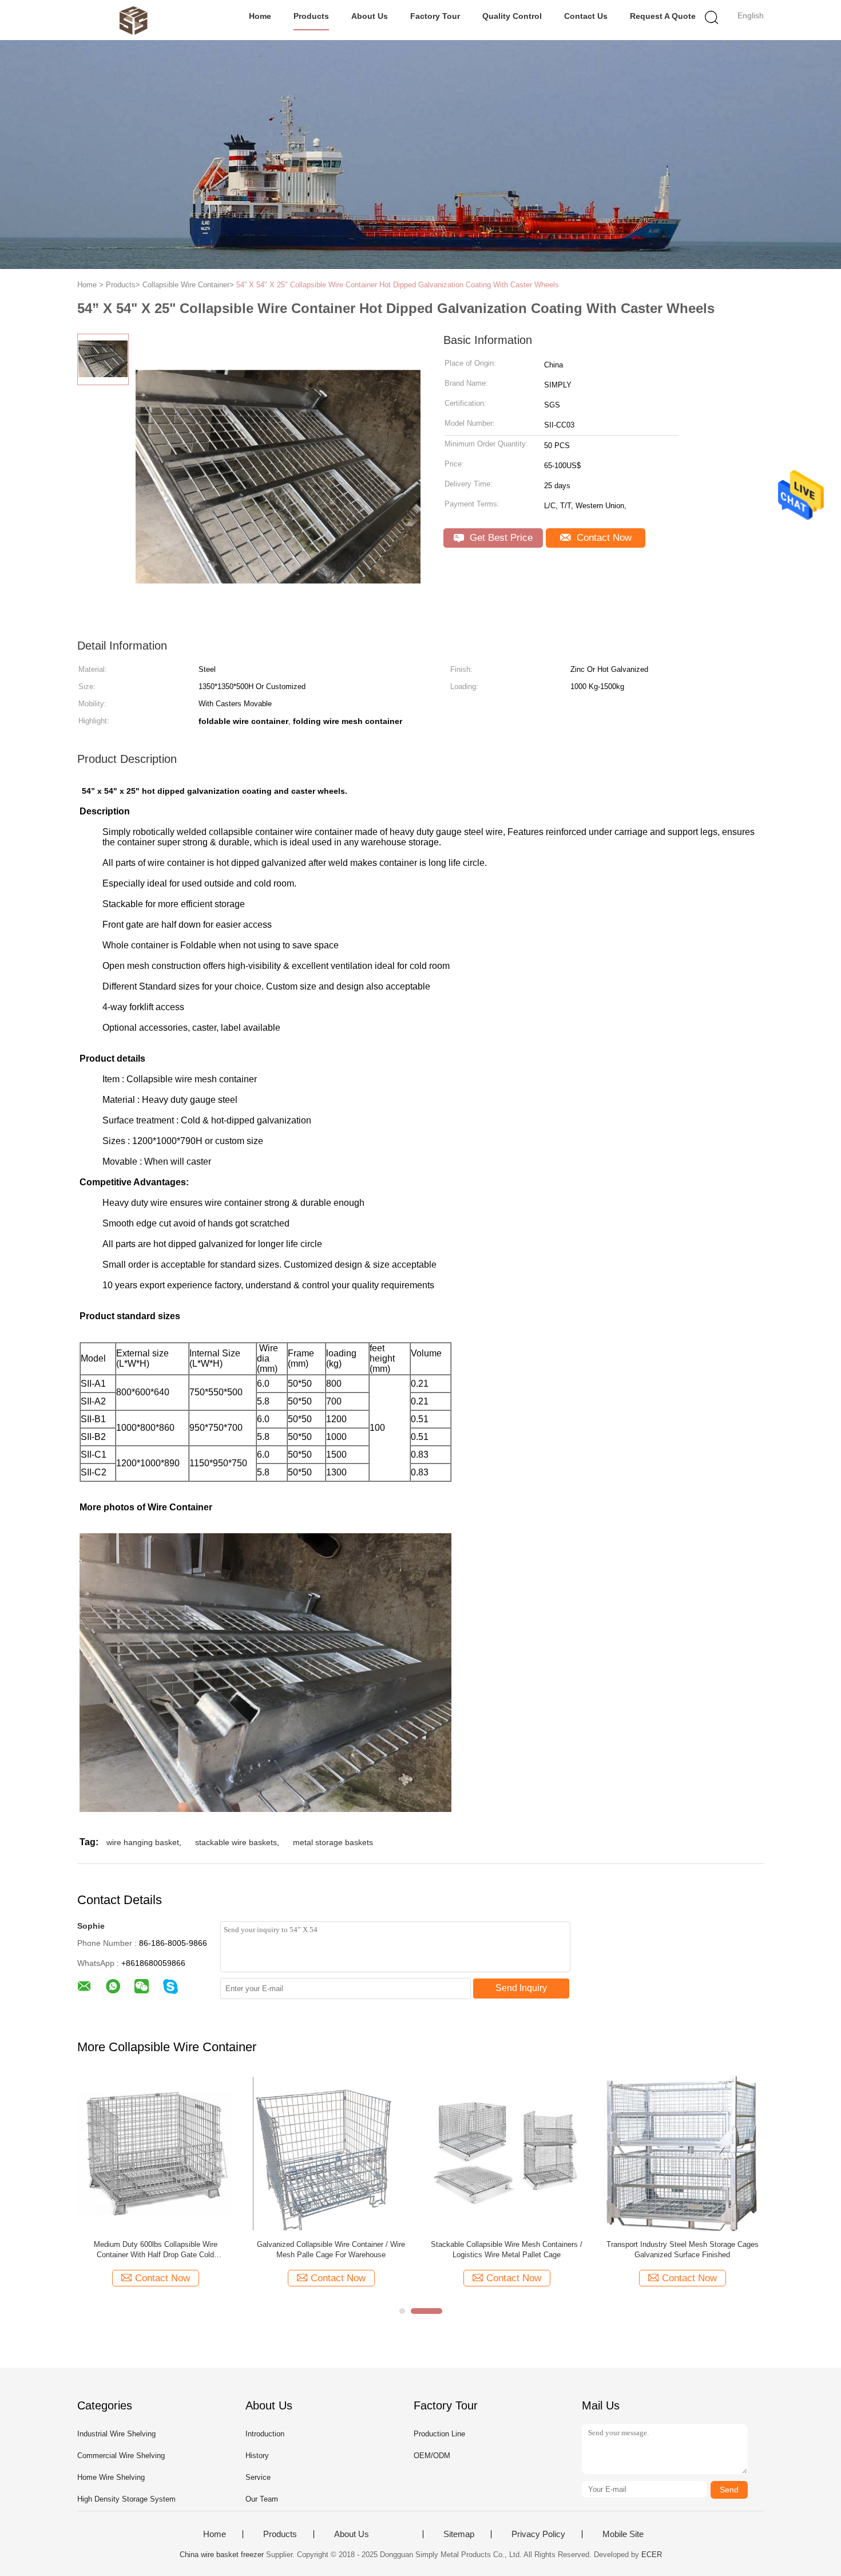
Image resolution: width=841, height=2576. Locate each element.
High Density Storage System (126, 2499)
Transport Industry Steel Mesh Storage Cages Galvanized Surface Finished (683, 2249)
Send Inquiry (521, 1988)
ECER (652, 2555)
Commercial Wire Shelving (121, 2456)
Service (258, 2477)
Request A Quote (663, 16)
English (751, 15)
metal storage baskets (333, 1842)
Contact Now (603, 538)
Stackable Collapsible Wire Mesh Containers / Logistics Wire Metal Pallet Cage (507, 2249)
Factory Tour (435, 16)
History (257, 2456)
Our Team (262, 2499)
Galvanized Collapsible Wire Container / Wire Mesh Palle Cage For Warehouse (331, 2249)
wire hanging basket (143, 1842)
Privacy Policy (538, 2534)
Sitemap (459, 2534)
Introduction (265, 2434)
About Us (370, 16)
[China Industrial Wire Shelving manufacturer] (133, 20)
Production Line (439, 2434)
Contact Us (586, 16)
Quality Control (512, 16)
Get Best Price (500, 538)
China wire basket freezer (222, 2555)
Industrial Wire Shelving (116, 2434)
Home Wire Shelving (111, 2477)
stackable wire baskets (236, 1842)
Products (311, 16)
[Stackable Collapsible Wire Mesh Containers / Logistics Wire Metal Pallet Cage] (507, 2153)
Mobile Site (623, 2534)
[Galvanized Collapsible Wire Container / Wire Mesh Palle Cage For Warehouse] (331, 2153)
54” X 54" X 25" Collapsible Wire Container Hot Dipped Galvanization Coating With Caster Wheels (398, 285)
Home (260, 16)
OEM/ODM (432, 2456)
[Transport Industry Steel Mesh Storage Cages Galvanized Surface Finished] (682, 2154)
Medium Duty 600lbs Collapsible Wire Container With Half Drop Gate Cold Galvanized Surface (156, 2250)
